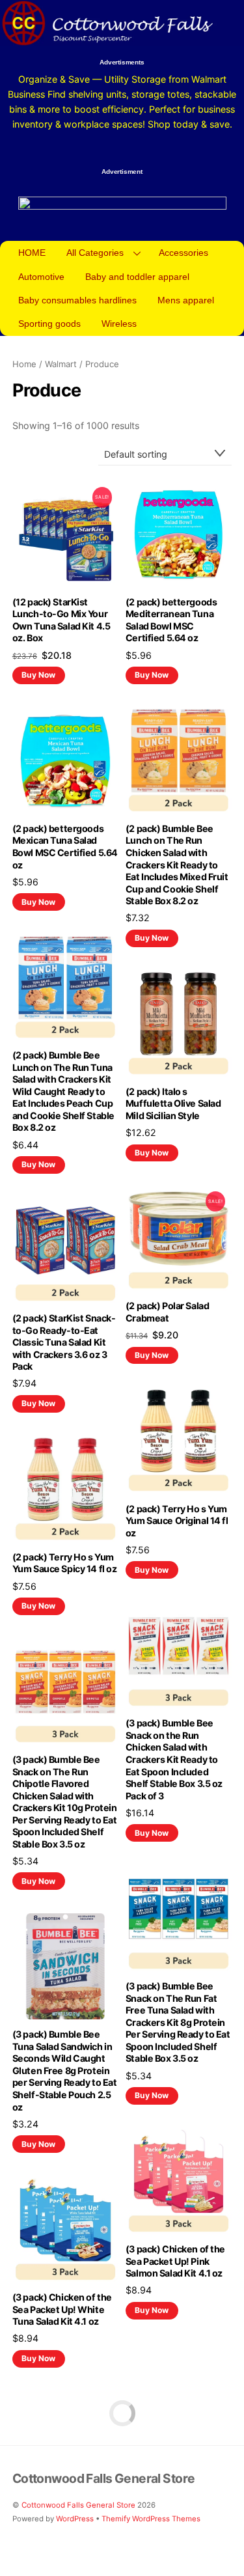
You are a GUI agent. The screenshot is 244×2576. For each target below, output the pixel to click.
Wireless (119, 324)
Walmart (61, 364)
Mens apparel (186, 300)
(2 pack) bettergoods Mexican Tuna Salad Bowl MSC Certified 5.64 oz (65, 847)
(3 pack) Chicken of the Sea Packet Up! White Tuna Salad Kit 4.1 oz (62, 2309)
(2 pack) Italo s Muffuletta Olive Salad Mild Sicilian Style (173, 1103)
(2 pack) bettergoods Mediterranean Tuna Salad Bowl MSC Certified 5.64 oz (171, 620)
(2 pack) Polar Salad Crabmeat (167, 1312)
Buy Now (38, 675)
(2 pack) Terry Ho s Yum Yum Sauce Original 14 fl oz (177, 1521)
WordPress (75, 2519)
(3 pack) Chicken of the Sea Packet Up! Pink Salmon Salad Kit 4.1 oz (175, 2261)
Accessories (183, 253)
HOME (32, 253)
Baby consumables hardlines (77, 300)
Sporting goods (49, 324)
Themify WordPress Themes (151, 2519)
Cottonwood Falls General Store (78, 2505)
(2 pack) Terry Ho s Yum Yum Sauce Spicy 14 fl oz (65, 1563)
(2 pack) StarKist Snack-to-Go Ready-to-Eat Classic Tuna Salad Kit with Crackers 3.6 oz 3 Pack (64, 1342)
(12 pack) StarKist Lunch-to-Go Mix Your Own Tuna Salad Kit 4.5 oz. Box (61, 620)
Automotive (41, 277)
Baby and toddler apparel (137, 277)
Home (24, 364)
